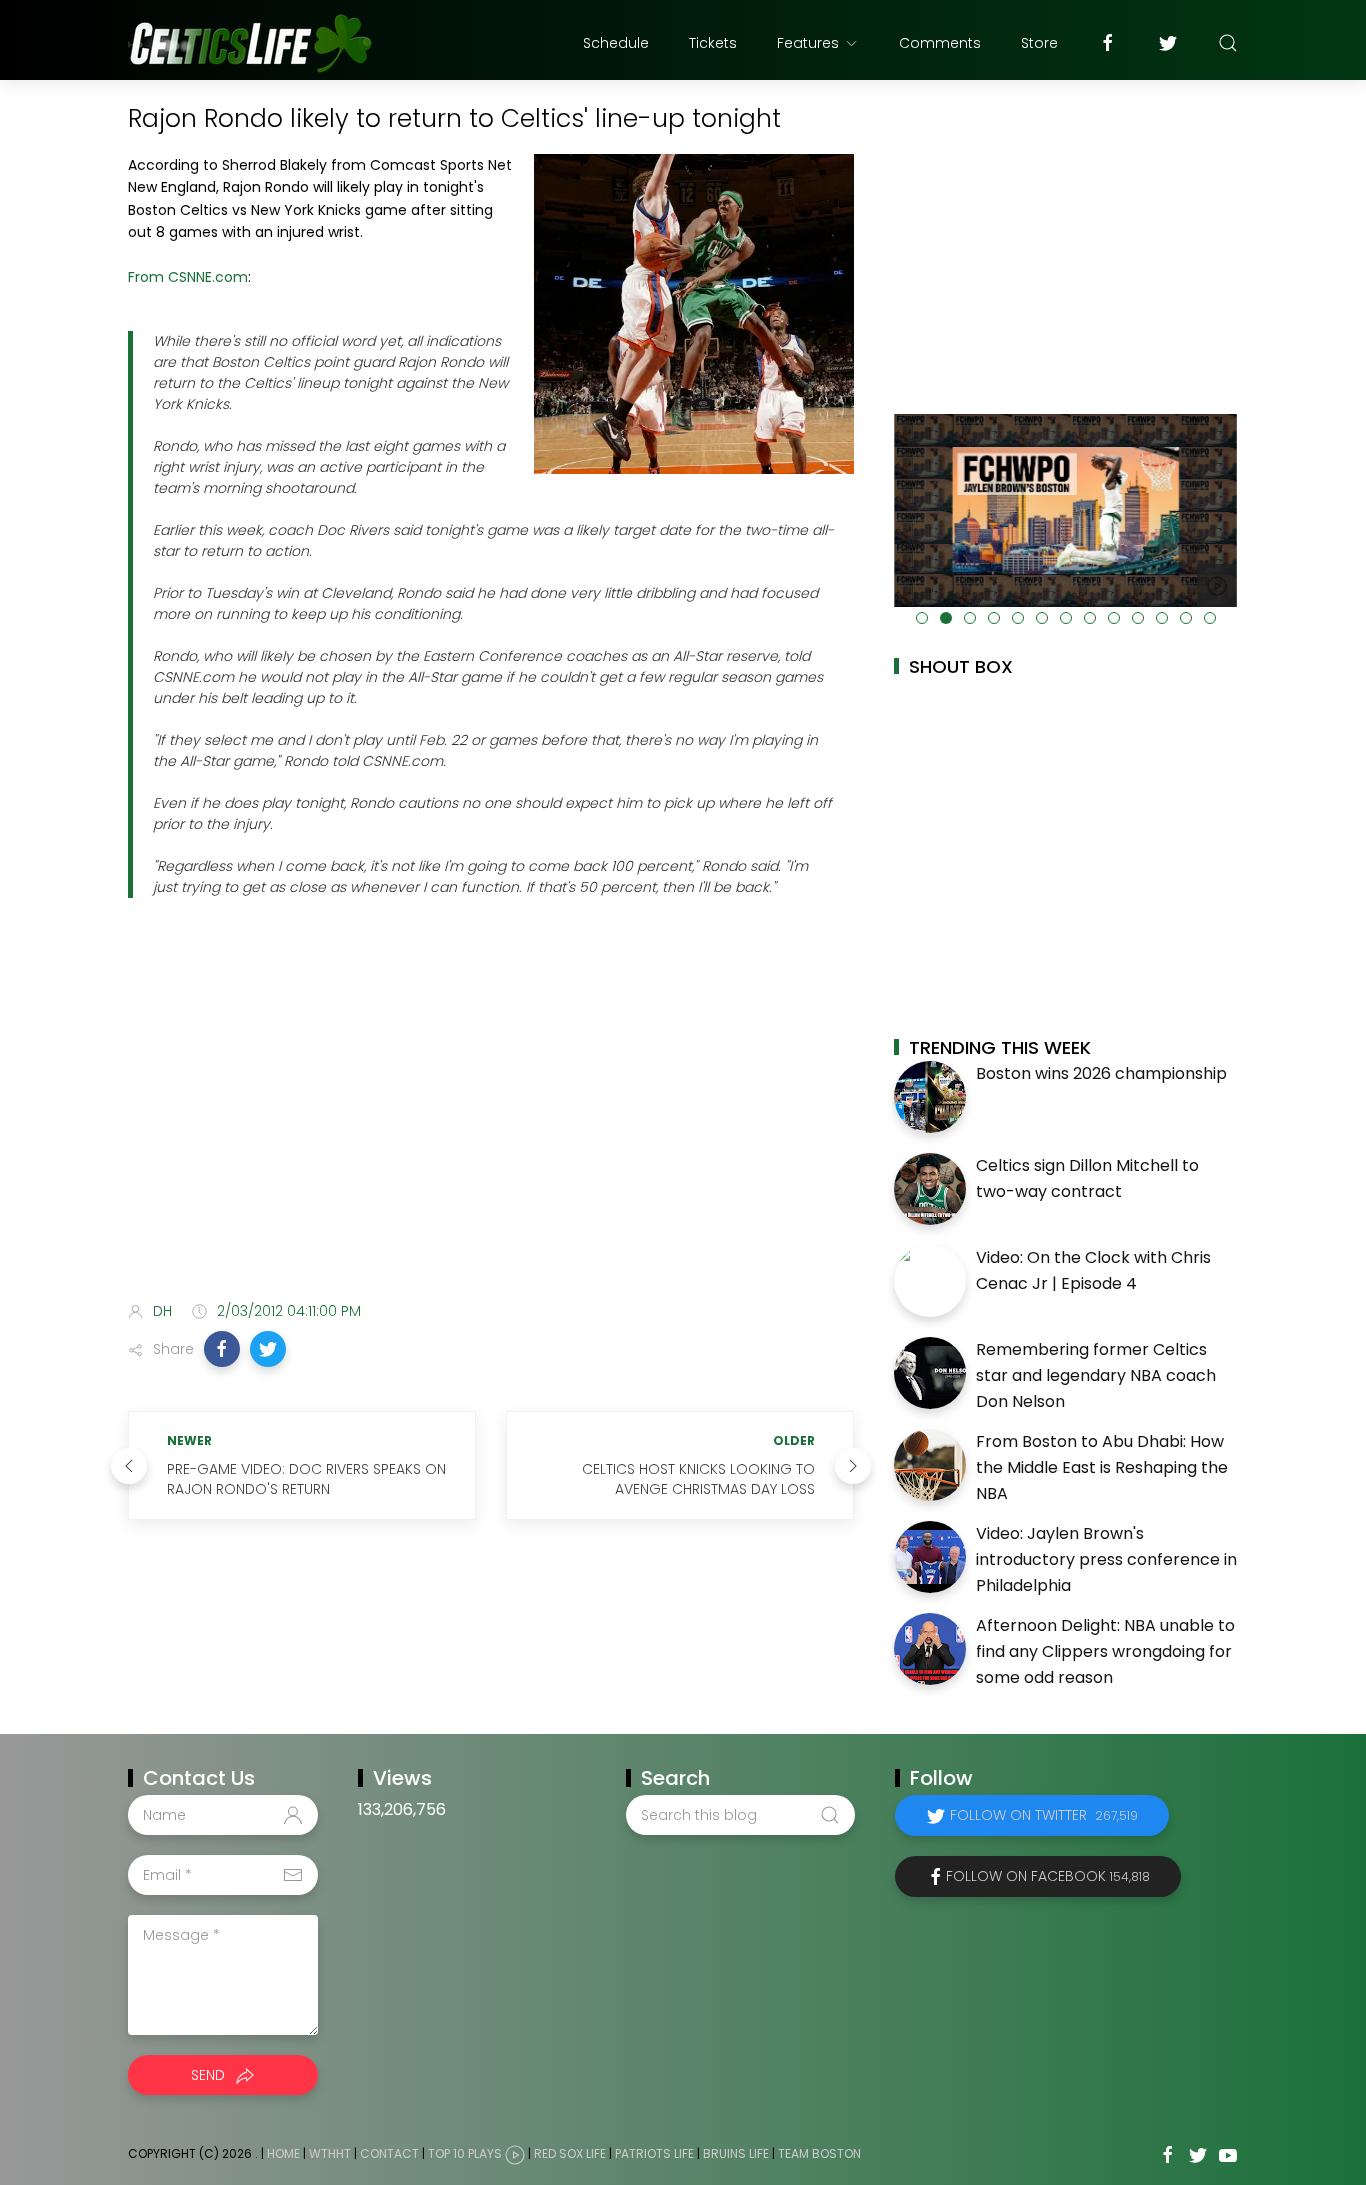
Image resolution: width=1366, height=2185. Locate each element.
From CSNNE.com (188, 277)
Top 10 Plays (465, 2154)
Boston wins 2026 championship (1101, 1073)
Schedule (616, 43)
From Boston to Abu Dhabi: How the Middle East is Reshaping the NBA (1102, 1467)
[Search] (1228, 43)
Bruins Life (736, 2154)
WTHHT (330, 2154)
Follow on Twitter (1044, 1815)
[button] (222, 1349)
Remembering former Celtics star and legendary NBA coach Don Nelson (1096, 1375)
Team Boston (819, 2154)
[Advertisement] (491, 1128)
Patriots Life (654, 2154)
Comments (940, 43)
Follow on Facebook (1048, 1876)
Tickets (713, 43)
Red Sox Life (570, 2154)
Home (283, 2154)
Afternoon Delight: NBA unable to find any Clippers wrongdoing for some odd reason (1105, 1651)
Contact (389, 2154)
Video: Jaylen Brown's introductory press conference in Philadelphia (1106, 1559)
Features (808, 43)
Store (1039, 43)
